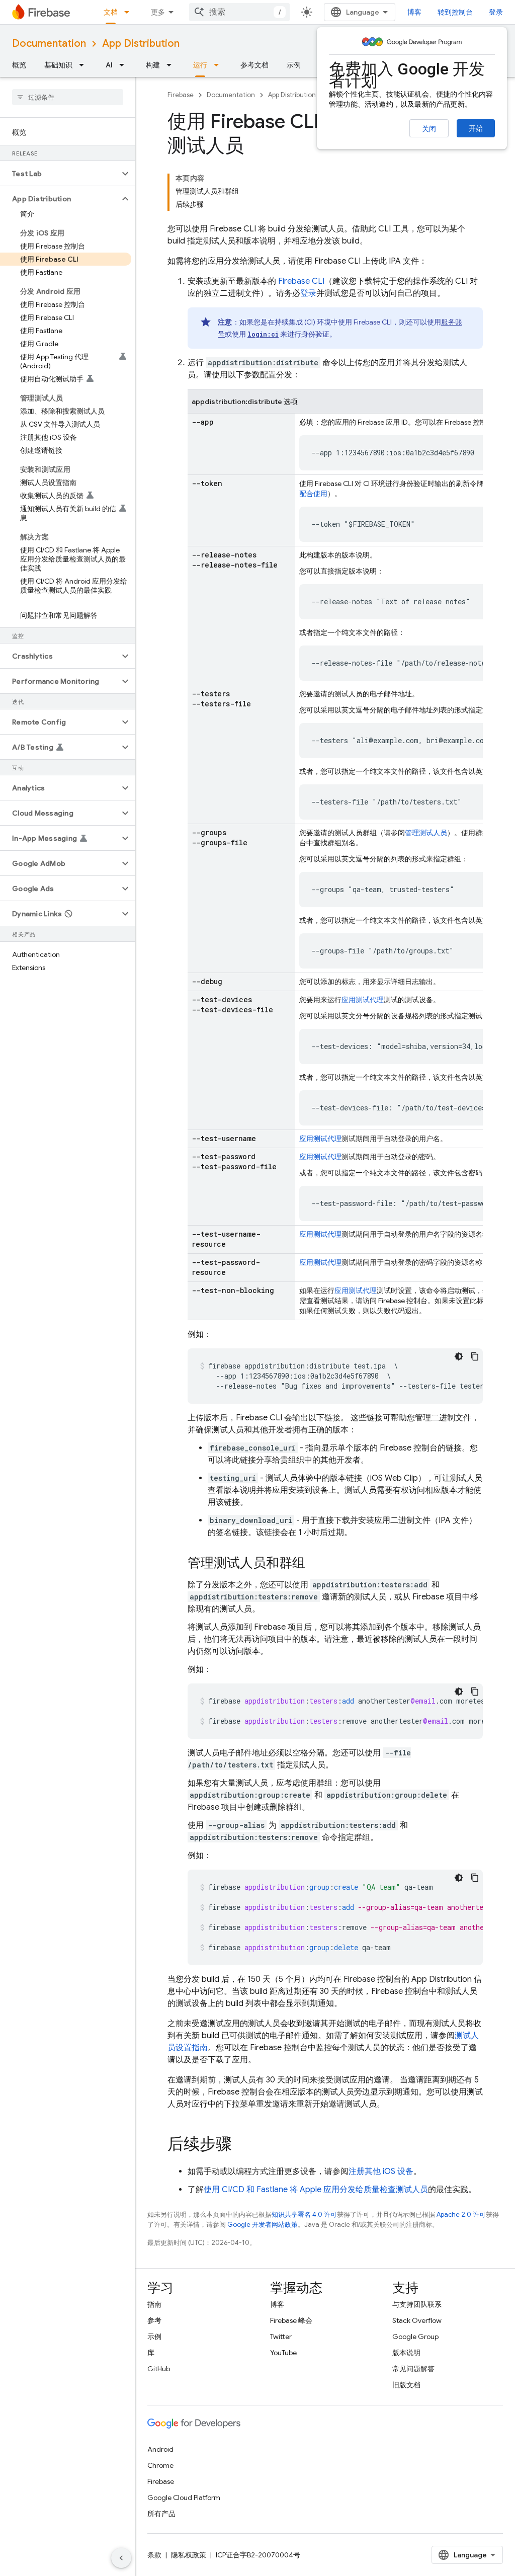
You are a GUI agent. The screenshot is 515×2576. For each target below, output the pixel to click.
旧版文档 (406, 2385)
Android (160, 2449)
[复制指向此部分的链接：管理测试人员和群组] (315, 1564)
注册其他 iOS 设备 (381, 2171)
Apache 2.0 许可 (461, 2215)
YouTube (283, 2353)
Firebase (181, 95)
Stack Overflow (417, 2320)
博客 (414, 12)
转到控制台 (455, 12)
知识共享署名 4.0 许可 (304, 2215)
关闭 (429, 129)
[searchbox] (68, 97)
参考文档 (254, 65)
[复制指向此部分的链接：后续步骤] (242, 2145)
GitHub (159, 2369)
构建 (153, 65)
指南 (154, 2304)
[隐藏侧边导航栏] (121, 2558)
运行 (200, 65)
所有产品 (161, 2514)
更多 (158, 12)
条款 (154, 2555)
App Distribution (141, 44)
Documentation (49, 44)
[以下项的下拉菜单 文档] (130, 12)
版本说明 (406, 2353)
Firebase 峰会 (291, 2320)
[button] (60, 174)
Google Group (415, 2337)
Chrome (160, 2465)
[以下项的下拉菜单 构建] (172, 65)
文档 (111, 12)
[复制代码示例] (475, 1356)
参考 (154, 2320)
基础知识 (58, 65)
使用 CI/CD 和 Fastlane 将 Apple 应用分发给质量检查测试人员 (316, 2190)
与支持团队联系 (417, 2304)
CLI (301, 281)
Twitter (281, 2337)
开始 (476, 128)
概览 (19, 65)
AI (109, 65)
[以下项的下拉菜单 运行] (219, 65)
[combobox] (239, 12)
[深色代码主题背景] (459, 1356)
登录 (308, 293)
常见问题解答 (413, 2369)
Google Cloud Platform (184, 2498)
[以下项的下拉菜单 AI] (125, 65)
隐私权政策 (189, 2555)
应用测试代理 (363, 1000)
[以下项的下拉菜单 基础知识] (84, 65)
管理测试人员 (426, 833)
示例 (294, 65)
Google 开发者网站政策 (263, 2225)
